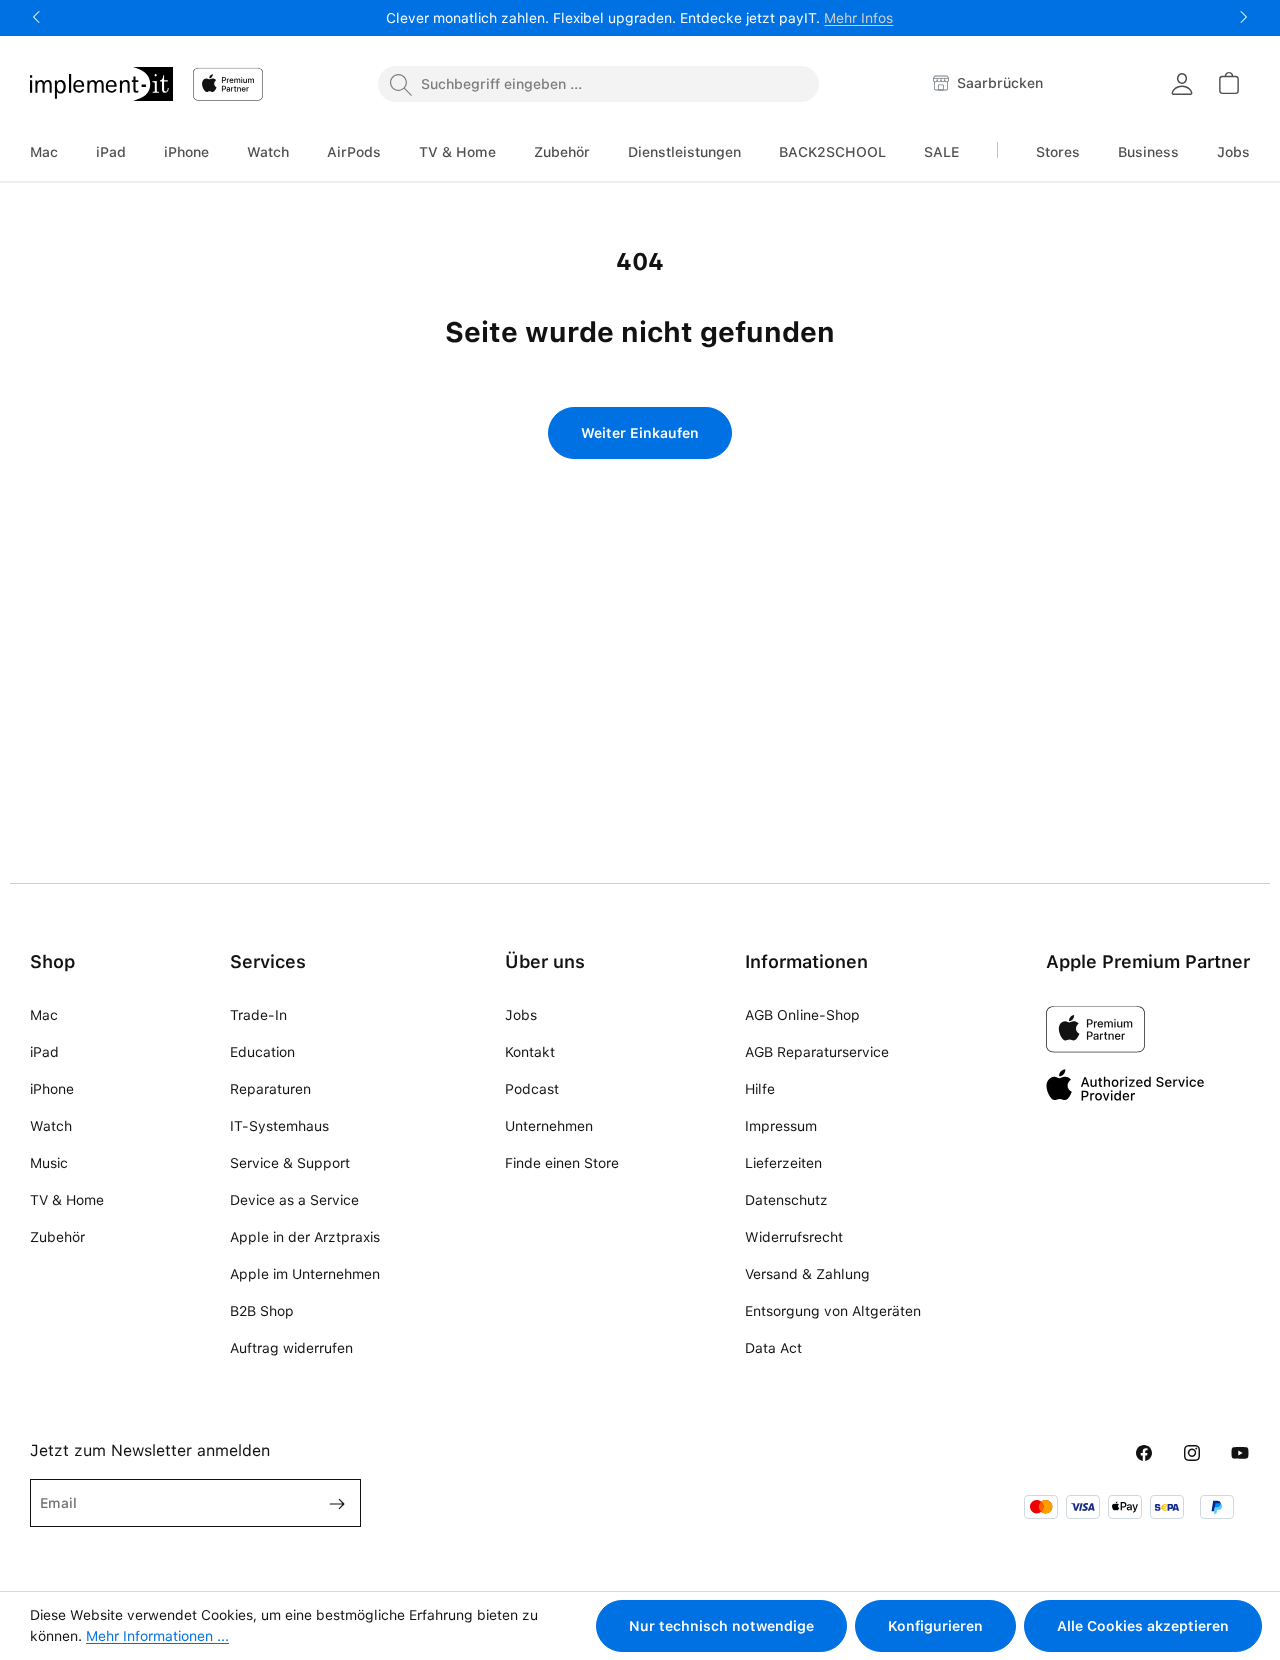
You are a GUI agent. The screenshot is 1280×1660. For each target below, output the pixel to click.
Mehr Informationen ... (157, 1636)
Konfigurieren (935, 1626)
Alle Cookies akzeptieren (1143, 1626)
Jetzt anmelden (640, 896)
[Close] (860, 702)
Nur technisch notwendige (721, 1626)
